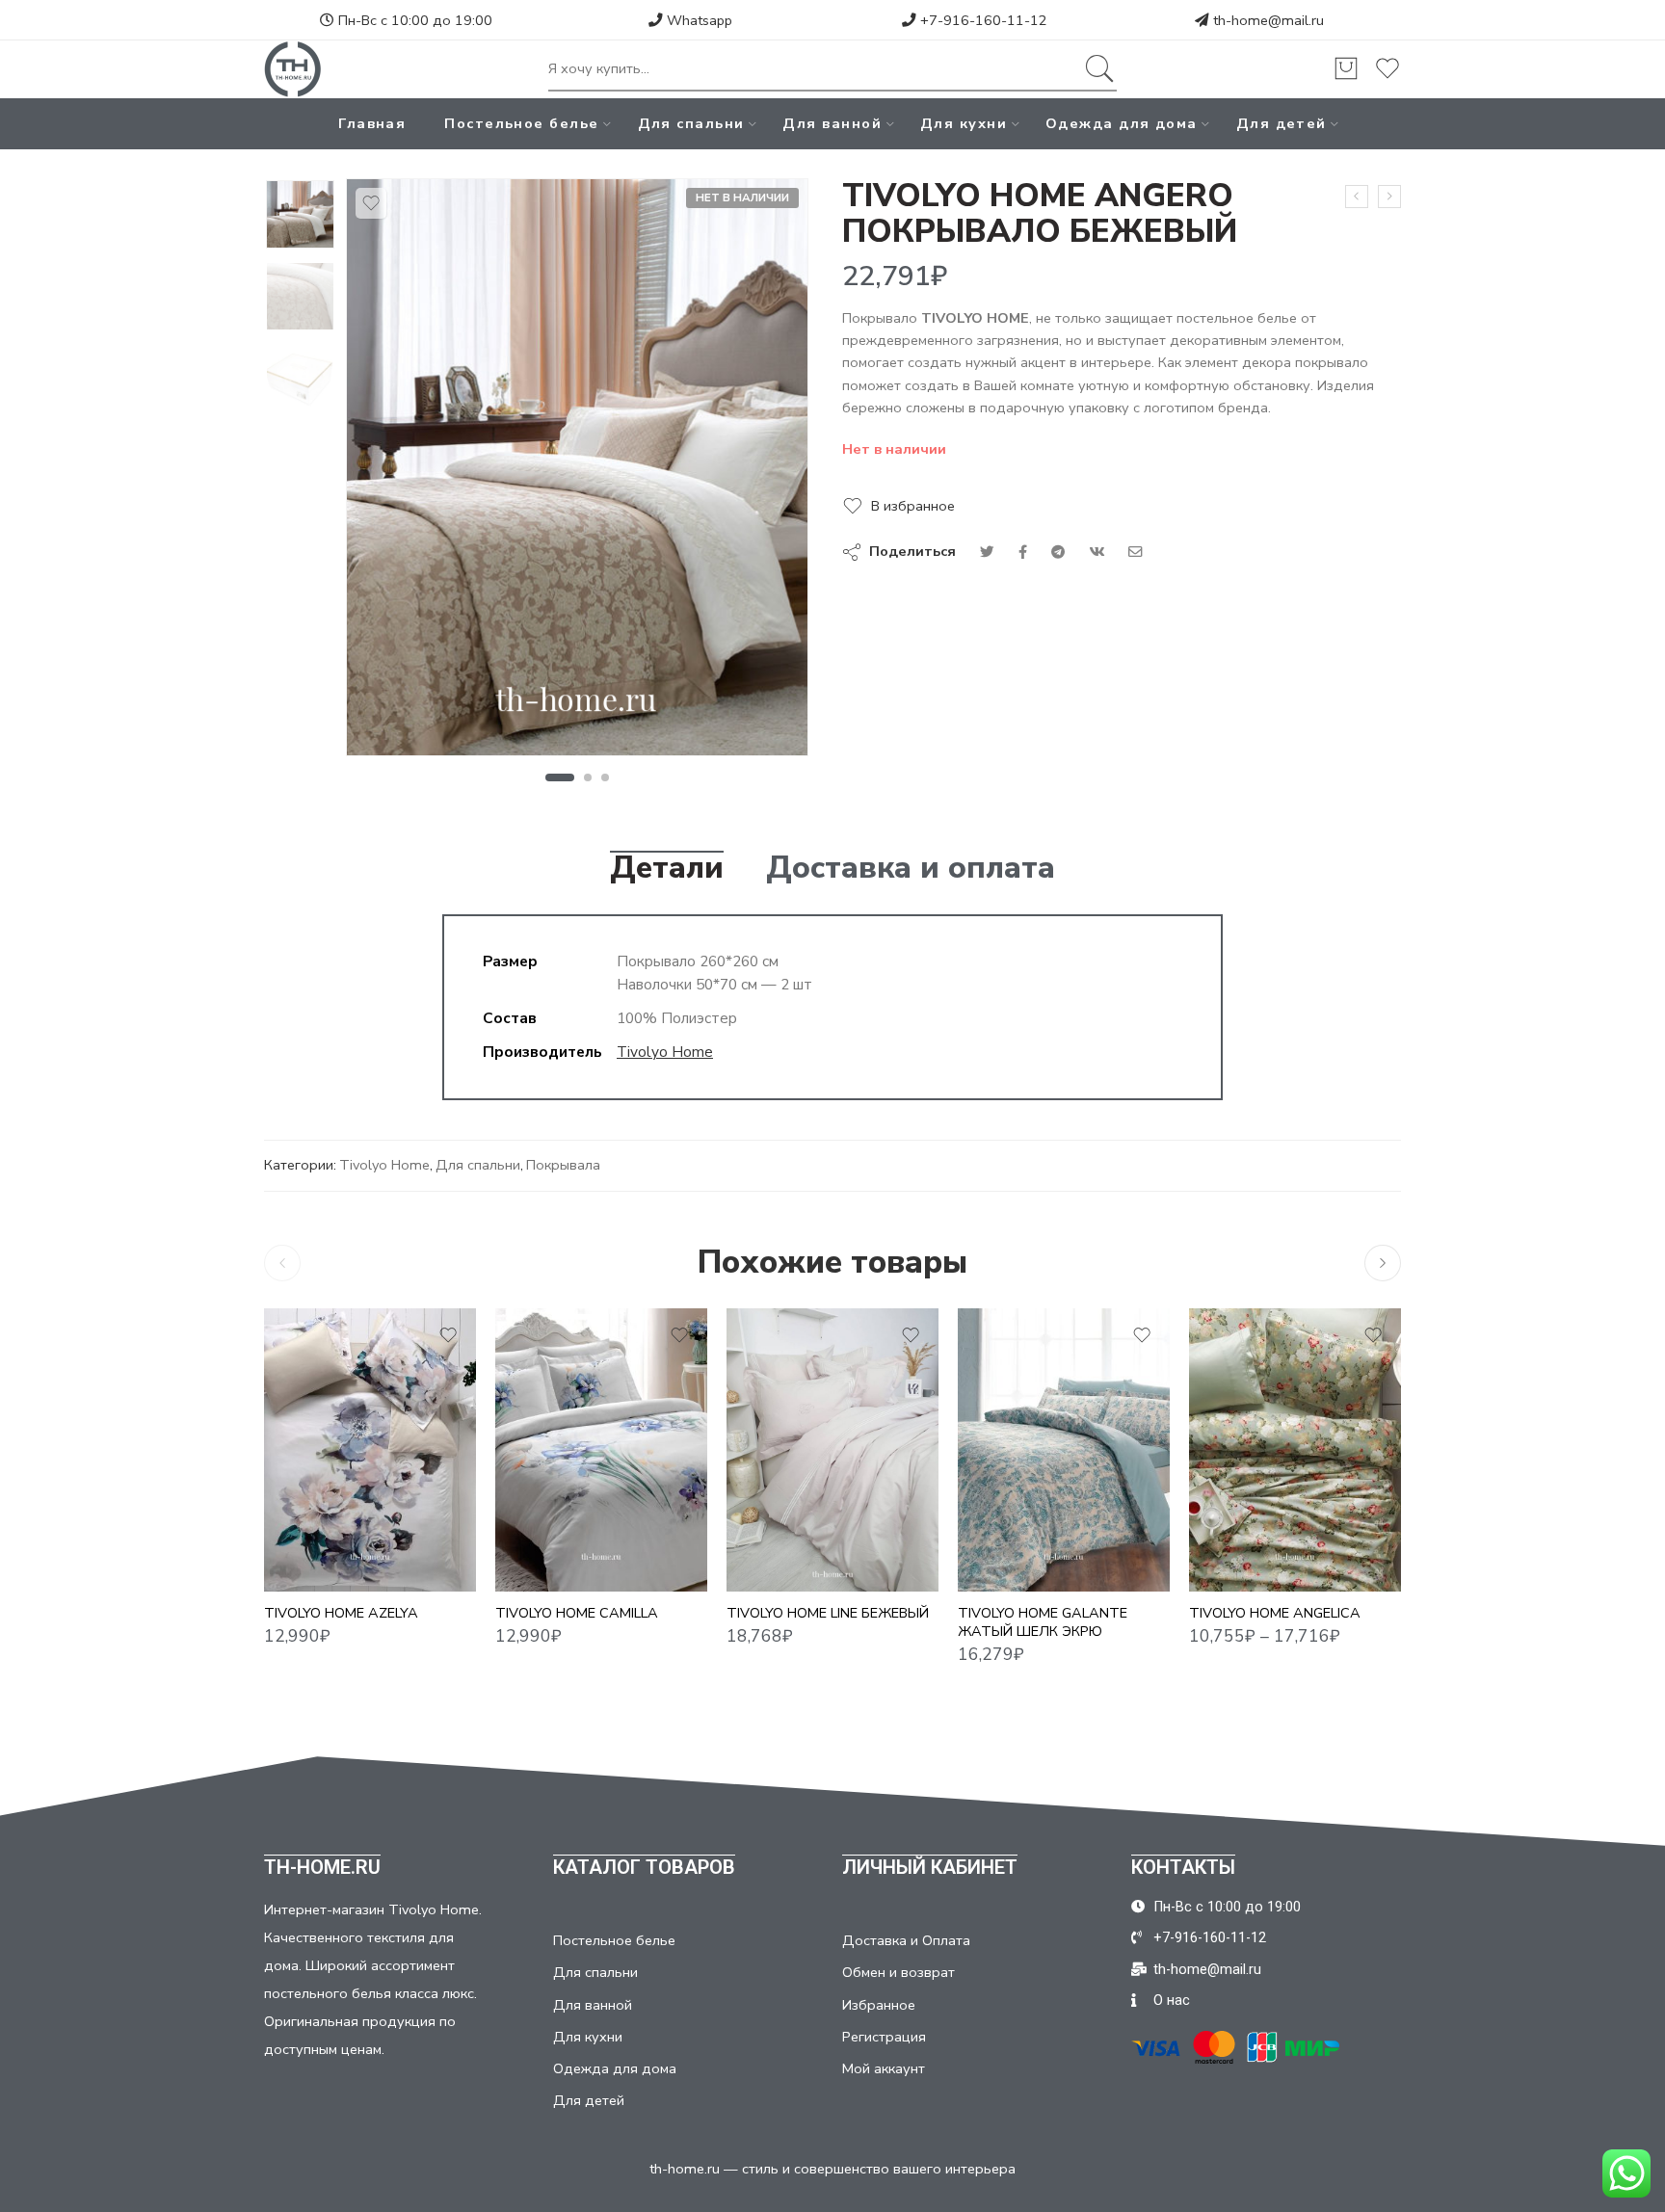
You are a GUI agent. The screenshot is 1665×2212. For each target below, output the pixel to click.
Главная (372, 123)
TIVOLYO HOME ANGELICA (1275, 1614)
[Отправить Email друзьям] (1136, 552)
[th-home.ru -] (293, 69)
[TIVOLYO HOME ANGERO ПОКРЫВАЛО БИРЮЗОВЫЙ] (1389, 197)
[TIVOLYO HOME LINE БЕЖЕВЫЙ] (832, 1449)
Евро (548, 1563)
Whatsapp (698, 20)
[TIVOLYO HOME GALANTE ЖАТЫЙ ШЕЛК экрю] (1064, 1449)
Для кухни (964, 123)
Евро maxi (1242, 1534)
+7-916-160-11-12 (982, 20)
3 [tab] (606, 777)
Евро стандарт (779, 1563)
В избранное (913, 506)
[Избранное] (371, 203)
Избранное (879, 2005)
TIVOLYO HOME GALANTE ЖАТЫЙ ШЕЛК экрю (1043, 1623)
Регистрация (884, 2037)
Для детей (1282, 123)
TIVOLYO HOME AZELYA (341, 1614)
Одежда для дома (1122, 123)
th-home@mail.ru (1269, 20)
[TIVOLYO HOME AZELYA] (370, 1449)
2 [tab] (588, 777)
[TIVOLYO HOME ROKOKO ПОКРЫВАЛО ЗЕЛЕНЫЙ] (1357, 197)
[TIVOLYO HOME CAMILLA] (601, 1449)
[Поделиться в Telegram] (1058, 552)
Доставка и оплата (911, 868)
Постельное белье (521, 123)
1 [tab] (559, 777)
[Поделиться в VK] (1023, 552)
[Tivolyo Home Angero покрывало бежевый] (300, 214)
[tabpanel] (577, 472)
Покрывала (563, 1165)
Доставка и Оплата (906, 1940)
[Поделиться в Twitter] (987, 552)
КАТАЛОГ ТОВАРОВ (644, 1867)
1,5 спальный (1242, 1476)
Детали (667, 868)
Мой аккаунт (884, 2068)
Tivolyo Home (665, 1052)
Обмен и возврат (899, 1972)
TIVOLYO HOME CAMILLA (577, 1614)
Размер (521, 1538)
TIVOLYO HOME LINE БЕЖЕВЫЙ (828, 1614)
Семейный (1242, 1563)
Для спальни (691, 123)
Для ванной (832, 123)
